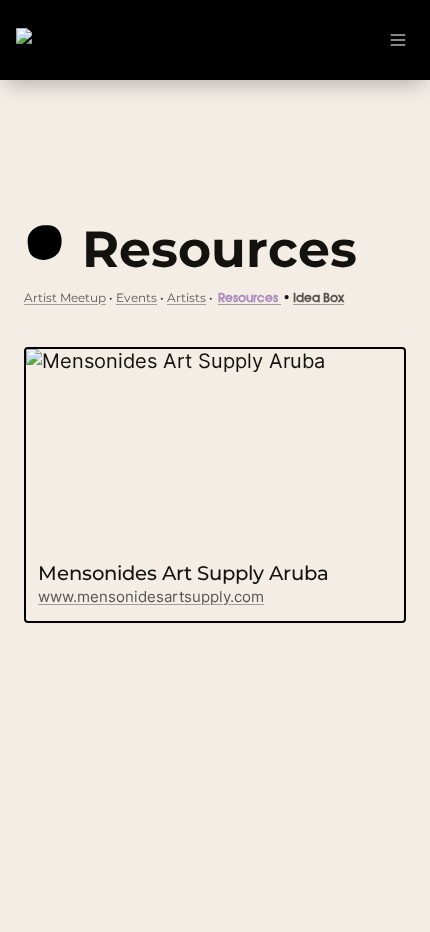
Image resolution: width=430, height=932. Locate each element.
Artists (186, 297)
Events (136, 297)
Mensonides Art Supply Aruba (167, 361)
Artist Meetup (65, 297)
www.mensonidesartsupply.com (151, 596)
